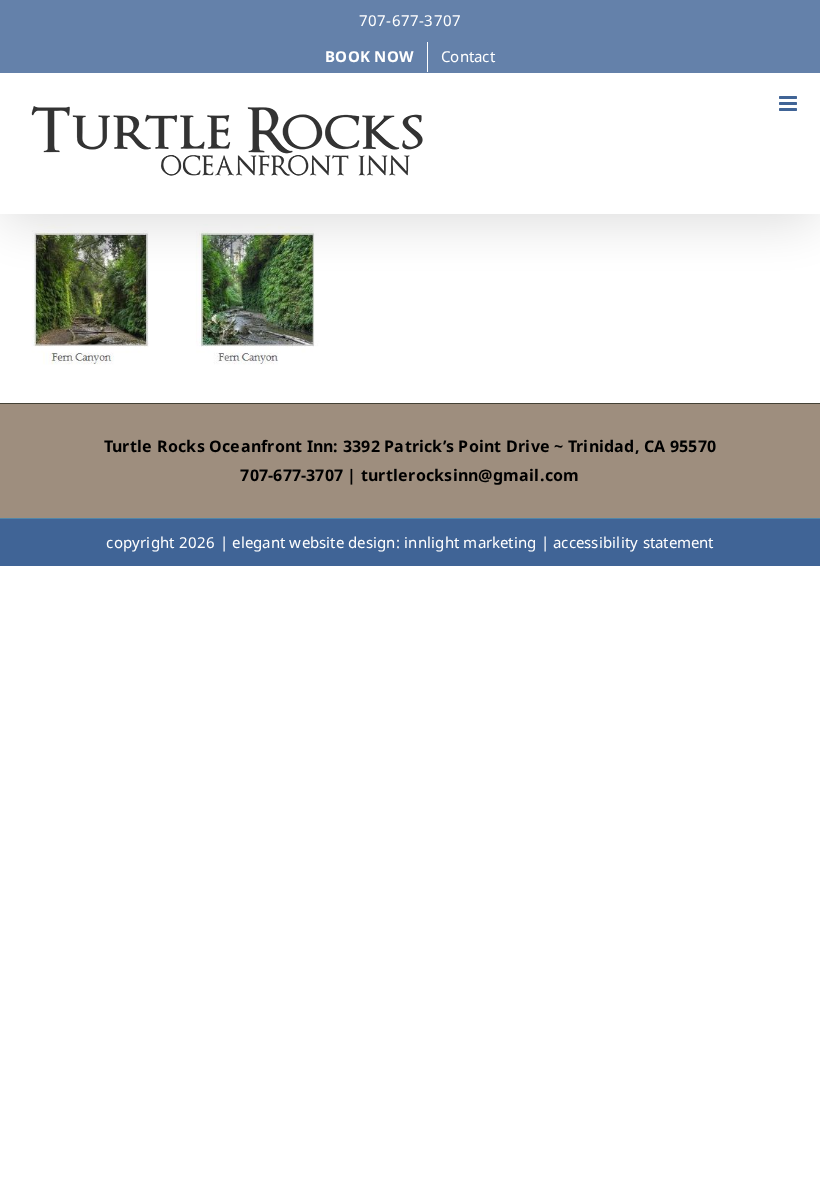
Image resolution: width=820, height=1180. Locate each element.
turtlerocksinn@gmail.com (470, 475)
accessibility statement (633, 542)
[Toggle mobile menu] (789, 103)
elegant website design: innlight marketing (384, 542)
